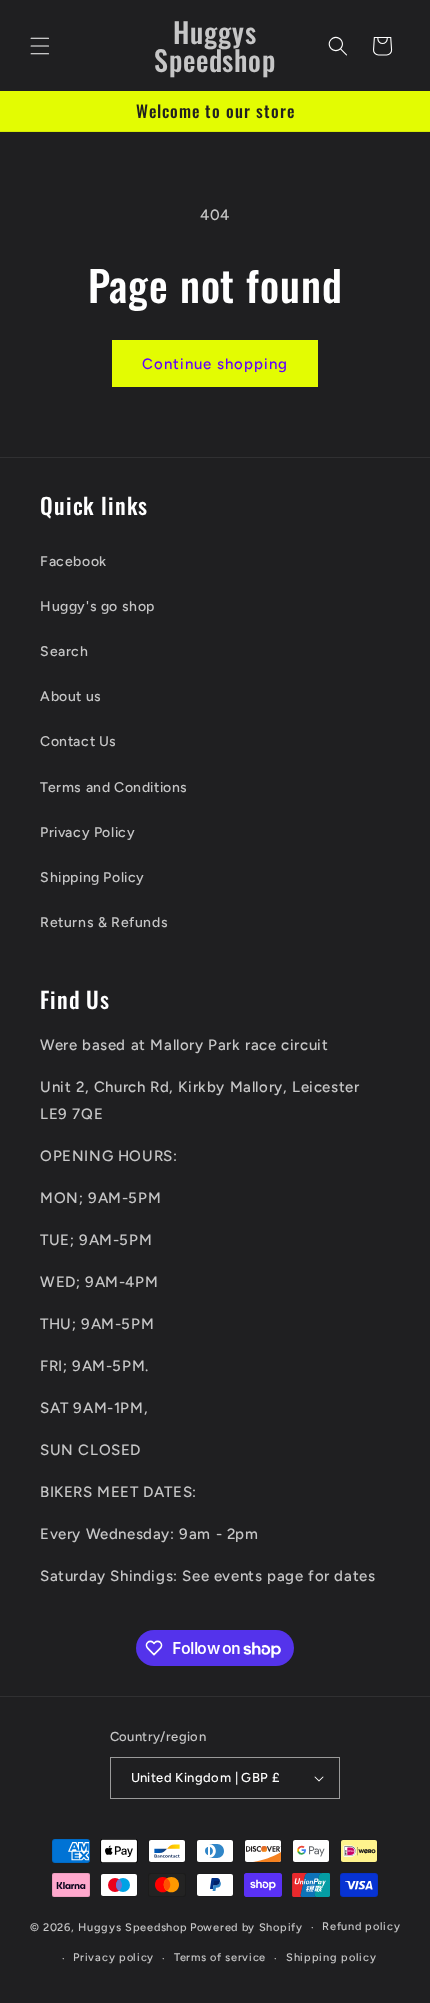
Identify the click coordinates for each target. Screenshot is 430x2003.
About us (71, 696)
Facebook (73, 561)
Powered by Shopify (246, 1927)
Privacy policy (113, 1957)
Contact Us (78, 741)
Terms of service (220, 1957)
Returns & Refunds (104, 922)
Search (64, 651)
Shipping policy (331, 1957)
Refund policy (361, 1926)
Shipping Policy (92, 877)
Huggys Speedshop (132, 1927)
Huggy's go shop (97, 606)
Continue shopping (215, 364)
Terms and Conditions (114, 787)
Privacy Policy (87, 832)
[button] (40, 46)
